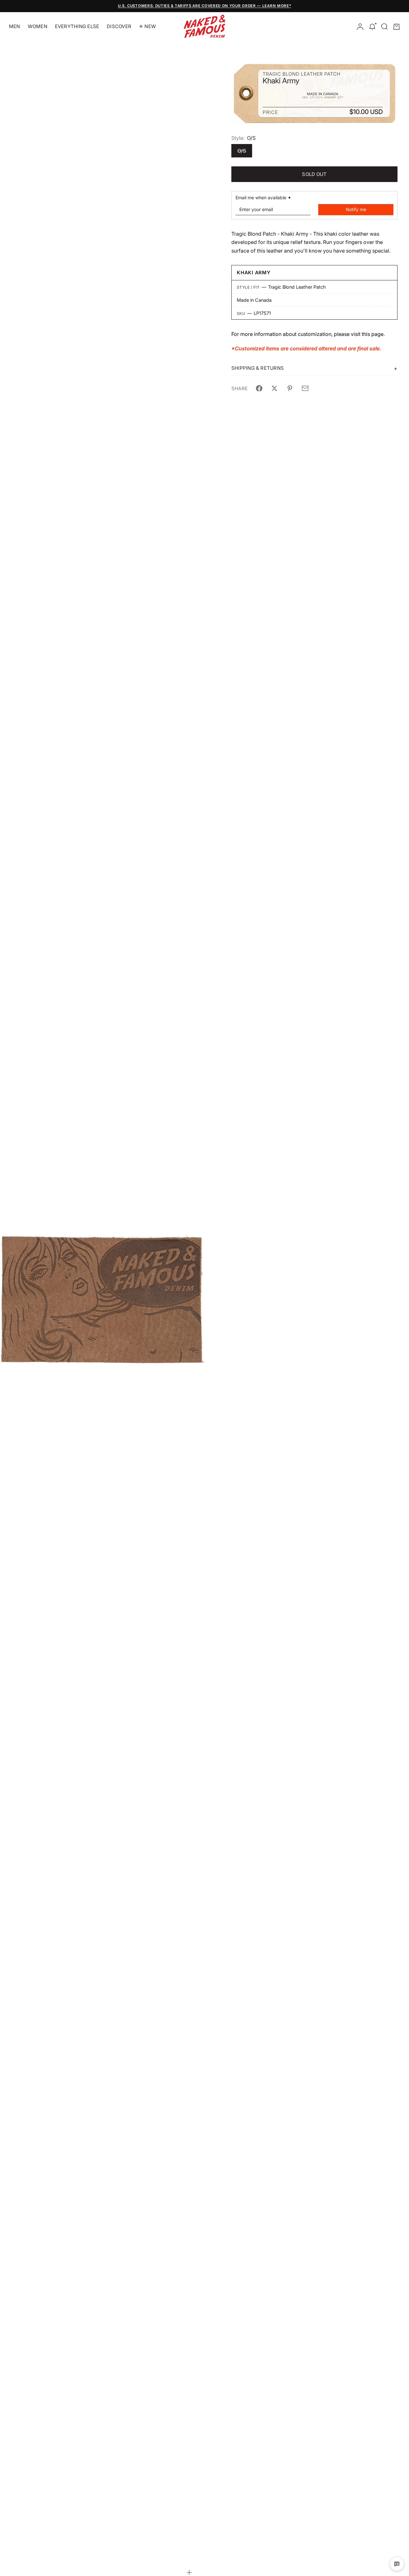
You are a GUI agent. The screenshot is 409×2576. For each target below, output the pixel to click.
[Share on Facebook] (259, 388)
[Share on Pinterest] (290, 388)
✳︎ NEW (147, 26)
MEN (15, 26)
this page (373, 334)
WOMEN (38, 26)
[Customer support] (397, 2564)
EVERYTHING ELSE (77, 26)
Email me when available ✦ (263, 198)
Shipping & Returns (258, 368)
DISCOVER (119, 26)
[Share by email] (305, 388)
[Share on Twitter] (274, 388)
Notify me (356, 209)
